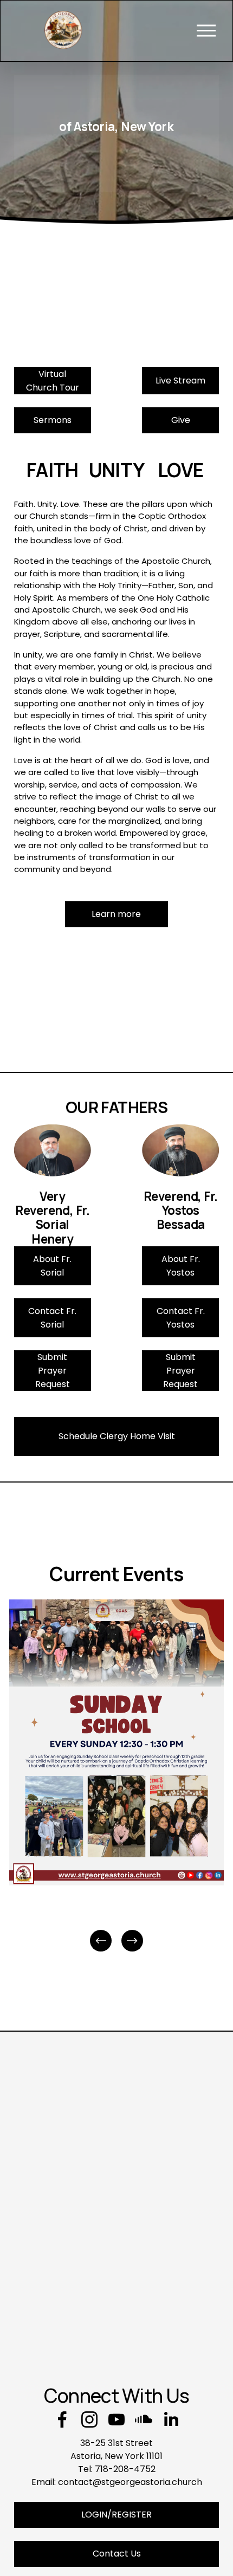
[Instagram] (89, 2419)
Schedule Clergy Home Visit (117, 1436)
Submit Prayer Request (53, 1371)
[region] (116, 1777)
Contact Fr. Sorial (52, 1318)
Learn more (116, 914)
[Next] (132, 1941)
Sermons (53, 420)
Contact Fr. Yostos (181, 1318)
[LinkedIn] (171, 2419)
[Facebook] (62, 2419)
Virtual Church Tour (53, 381)
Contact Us (117, 2554)
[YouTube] (116, 2419)
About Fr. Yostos (181, 1266)
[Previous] (101, 1941)
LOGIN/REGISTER (116, 2515)
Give (181, 420)
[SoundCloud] (144, 2419)
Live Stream (180, 380)
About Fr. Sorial (52, 1266)
